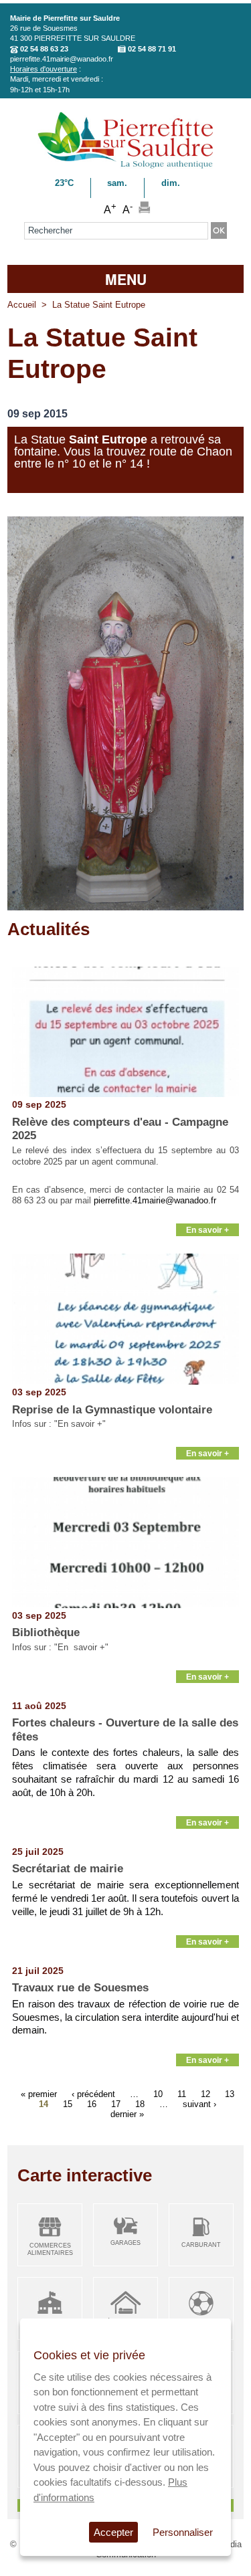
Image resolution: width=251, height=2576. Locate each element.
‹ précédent (93, 2093)
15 (68, 2103)
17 (116, 2103)
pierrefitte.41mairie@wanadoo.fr (62, 59)
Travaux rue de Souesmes (80, 1988)
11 (182, 2093)
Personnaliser (183, 2532)
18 (140, 2103)
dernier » (127, 2113)
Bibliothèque (46, 1632)
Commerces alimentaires (50, 2249)
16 (92, 2103)
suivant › (199, 2103)
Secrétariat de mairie (68, 1869)
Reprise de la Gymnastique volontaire (112, 1410)
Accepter (113, 2532)
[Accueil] (125, 166)
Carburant (201, 2245)
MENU (126, 279)
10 (158, 2093)
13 (230, 2093)
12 (205, 2093)
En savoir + (207, 1230)
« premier (39, 2093)
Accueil (22, 305)
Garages (125, 2243)
